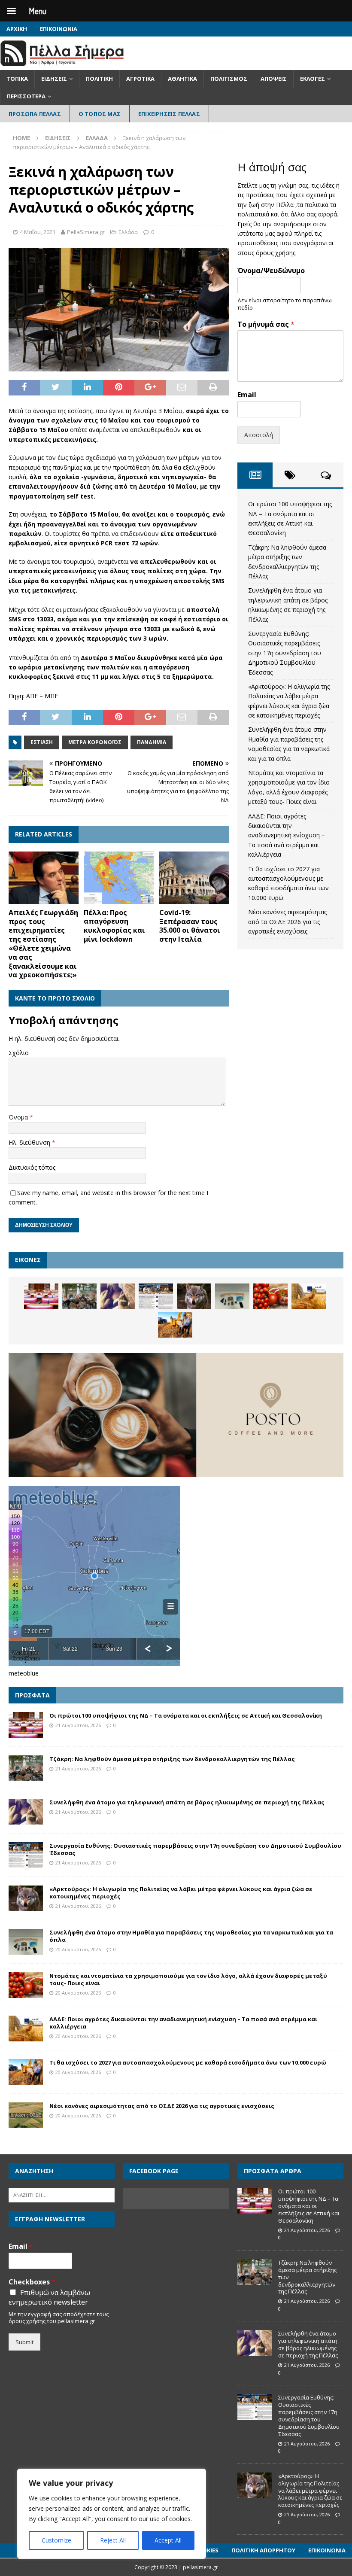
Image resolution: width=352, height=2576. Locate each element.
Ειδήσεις (54, 79)
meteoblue (24, 1673)
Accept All (168, 2540)
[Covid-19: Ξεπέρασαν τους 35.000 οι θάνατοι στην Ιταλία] (194, 878)
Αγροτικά (140, 79)
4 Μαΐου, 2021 (38, 232)
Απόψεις (274, 79)
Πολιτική (99, 79)
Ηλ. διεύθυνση (30, 1142)
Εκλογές (313, 79)
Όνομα (19, 1117)
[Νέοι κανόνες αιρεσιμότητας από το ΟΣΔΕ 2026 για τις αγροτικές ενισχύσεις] (26, 2115)
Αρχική (17, 29)
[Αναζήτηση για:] (62, 2195)
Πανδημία (152, 742)
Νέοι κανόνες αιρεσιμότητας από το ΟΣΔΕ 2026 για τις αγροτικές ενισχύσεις (287, 922)
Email (247, 395)
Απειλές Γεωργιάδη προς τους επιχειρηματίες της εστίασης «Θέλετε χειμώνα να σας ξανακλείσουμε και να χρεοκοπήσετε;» (43, 944)
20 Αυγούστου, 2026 (78, 1949)
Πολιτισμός (229, 79)
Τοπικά (17, 79)
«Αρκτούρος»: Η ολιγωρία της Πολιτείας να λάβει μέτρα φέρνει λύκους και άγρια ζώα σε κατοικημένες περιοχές (181, 1893)
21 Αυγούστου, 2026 (78, 1725)
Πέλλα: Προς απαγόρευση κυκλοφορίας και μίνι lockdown (114, 926)
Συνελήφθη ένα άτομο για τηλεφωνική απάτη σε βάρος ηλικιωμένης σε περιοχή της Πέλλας (187, 1802)
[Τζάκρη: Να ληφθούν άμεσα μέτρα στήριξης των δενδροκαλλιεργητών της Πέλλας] (79, 1296)
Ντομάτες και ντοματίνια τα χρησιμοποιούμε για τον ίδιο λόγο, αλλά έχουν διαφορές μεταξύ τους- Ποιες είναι (188, 1979)
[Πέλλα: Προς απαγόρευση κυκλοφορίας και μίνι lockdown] (119, 878)
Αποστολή (259, 435)
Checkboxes (32, 2282)
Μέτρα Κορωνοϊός (95, 742)
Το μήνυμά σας (266, 324)
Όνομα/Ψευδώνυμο (271, 271)
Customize (56, 2540)
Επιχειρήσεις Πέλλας (169, 114)
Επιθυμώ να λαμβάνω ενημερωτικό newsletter (49, 2297)
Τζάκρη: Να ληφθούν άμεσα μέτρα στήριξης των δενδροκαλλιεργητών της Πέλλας (172, 1759)
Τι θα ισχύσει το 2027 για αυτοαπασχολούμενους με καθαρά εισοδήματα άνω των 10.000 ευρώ (188, 2062)
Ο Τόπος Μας (100, 114)
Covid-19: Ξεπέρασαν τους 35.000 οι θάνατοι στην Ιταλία (190, 926)
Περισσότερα (26, 96)
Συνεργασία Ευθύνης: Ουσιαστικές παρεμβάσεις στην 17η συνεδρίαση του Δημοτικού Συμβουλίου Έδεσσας (285, 653)
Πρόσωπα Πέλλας (35, 114)
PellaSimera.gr (86, 232)
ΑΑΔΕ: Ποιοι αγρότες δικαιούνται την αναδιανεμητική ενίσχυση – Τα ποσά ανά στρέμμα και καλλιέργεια (287, 835)
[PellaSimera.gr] (62, 65)
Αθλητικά (182, 79)
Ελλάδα (128, 232)
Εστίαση (42, 742)
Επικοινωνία (59, 29)
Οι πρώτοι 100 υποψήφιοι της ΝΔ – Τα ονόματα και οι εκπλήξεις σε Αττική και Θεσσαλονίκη (186, 1715)
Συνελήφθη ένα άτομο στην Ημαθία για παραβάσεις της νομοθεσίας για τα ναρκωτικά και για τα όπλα (191, 1936)
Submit (24, 2342)
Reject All (113, 2540)
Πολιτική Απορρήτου (263, 2550)
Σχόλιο (19, 1053)
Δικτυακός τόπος (32, 1167)
